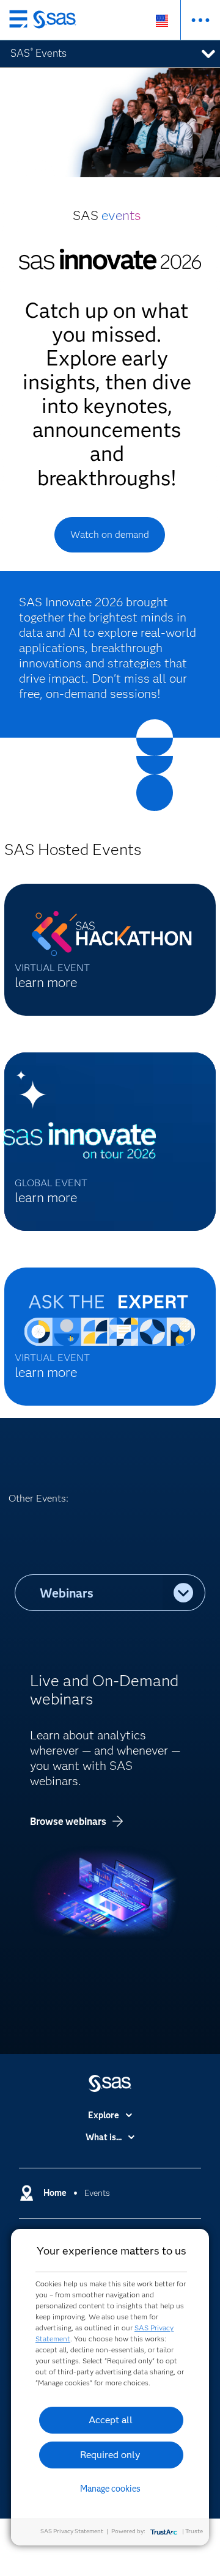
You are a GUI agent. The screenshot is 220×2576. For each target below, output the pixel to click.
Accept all (111, 2420)
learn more (46, 982)
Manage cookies (110, 2489)
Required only (110, 2455)
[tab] (89, 1593)
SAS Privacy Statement (72, 2531)
